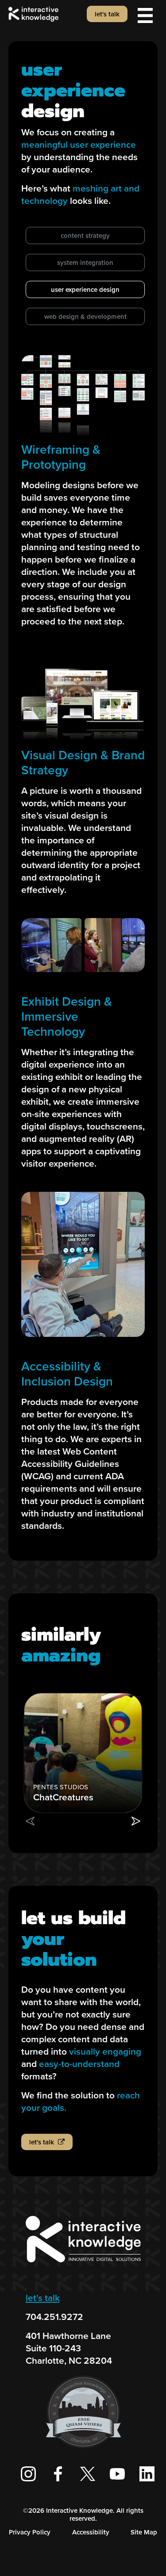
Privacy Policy (30, 2532)
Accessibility (91, 2532)
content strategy (85, 236)
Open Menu (145, 15)
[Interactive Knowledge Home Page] (83, 2266)
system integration (85, 263)
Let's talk (107, 14)
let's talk (43, 2298)
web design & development (85, 317)
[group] (83, 1753)
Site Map (144, 2532)
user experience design (85, 290)
